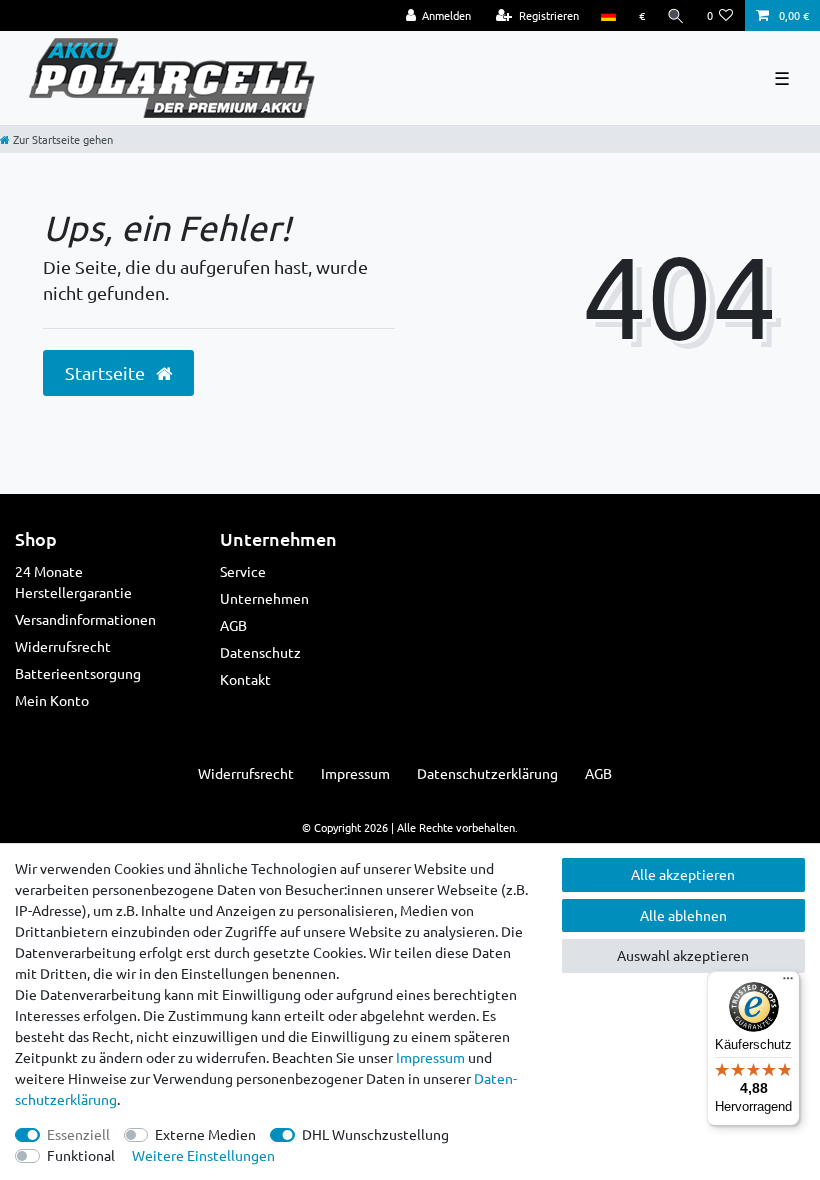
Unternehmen (264, 598)
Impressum (355, 773)
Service (243, 571)
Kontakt (245, 679)
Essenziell (78, 1134)
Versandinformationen (85, 619)
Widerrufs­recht (246, 773)
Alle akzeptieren (683, 874)
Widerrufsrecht (63, 646)
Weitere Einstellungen (203, 1155)
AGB (233, 625)
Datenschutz (260, 652)
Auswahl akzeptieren (683, 955)
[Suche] (676, 15)
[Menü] (788, 983)
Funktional (81, 1155)
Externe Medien (205, 1134)
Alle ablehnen (683, 915)
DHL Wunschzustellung (375, 1134)
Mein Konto (52, 700)
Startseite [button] (107, 372)
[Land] (608, 15)
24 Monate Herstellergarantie (73, 581)
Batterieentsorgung (78, 673)
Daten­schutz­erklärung (487, 773)
